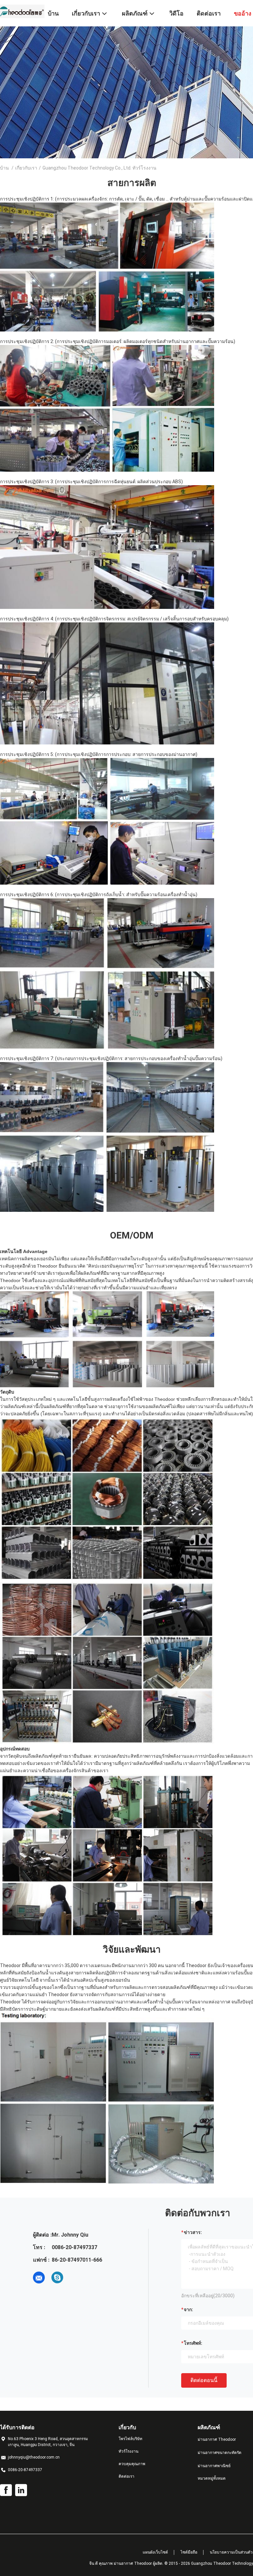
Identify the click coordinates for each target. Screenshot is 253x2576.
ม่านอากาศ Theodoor (217, 2439)
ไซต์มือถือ (189, 2552)
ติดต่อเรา (126, 2476)
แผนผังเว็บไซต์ (155, 2552)
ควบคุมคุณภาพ (132, 2464)
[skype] (57, 2278)
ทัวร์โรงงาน (128, 2451)
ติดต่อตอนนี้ (204, 2380)
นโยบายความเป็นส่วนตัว (231, 2552)
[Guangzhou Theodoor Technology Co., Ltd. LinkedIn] (21, 2490)
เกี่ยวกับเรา (26, 168)
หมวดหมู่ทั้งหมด (212, 2478)
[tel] (76, 2278)
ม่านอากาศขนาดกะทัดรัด (220, 2453)
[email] (39, 2278)
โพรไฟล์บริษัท (130, 2439)
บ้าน (4, 168)
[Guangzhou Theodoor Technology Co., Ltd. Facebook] (6, 2490)
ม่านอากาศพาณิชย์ (214, 2466)
